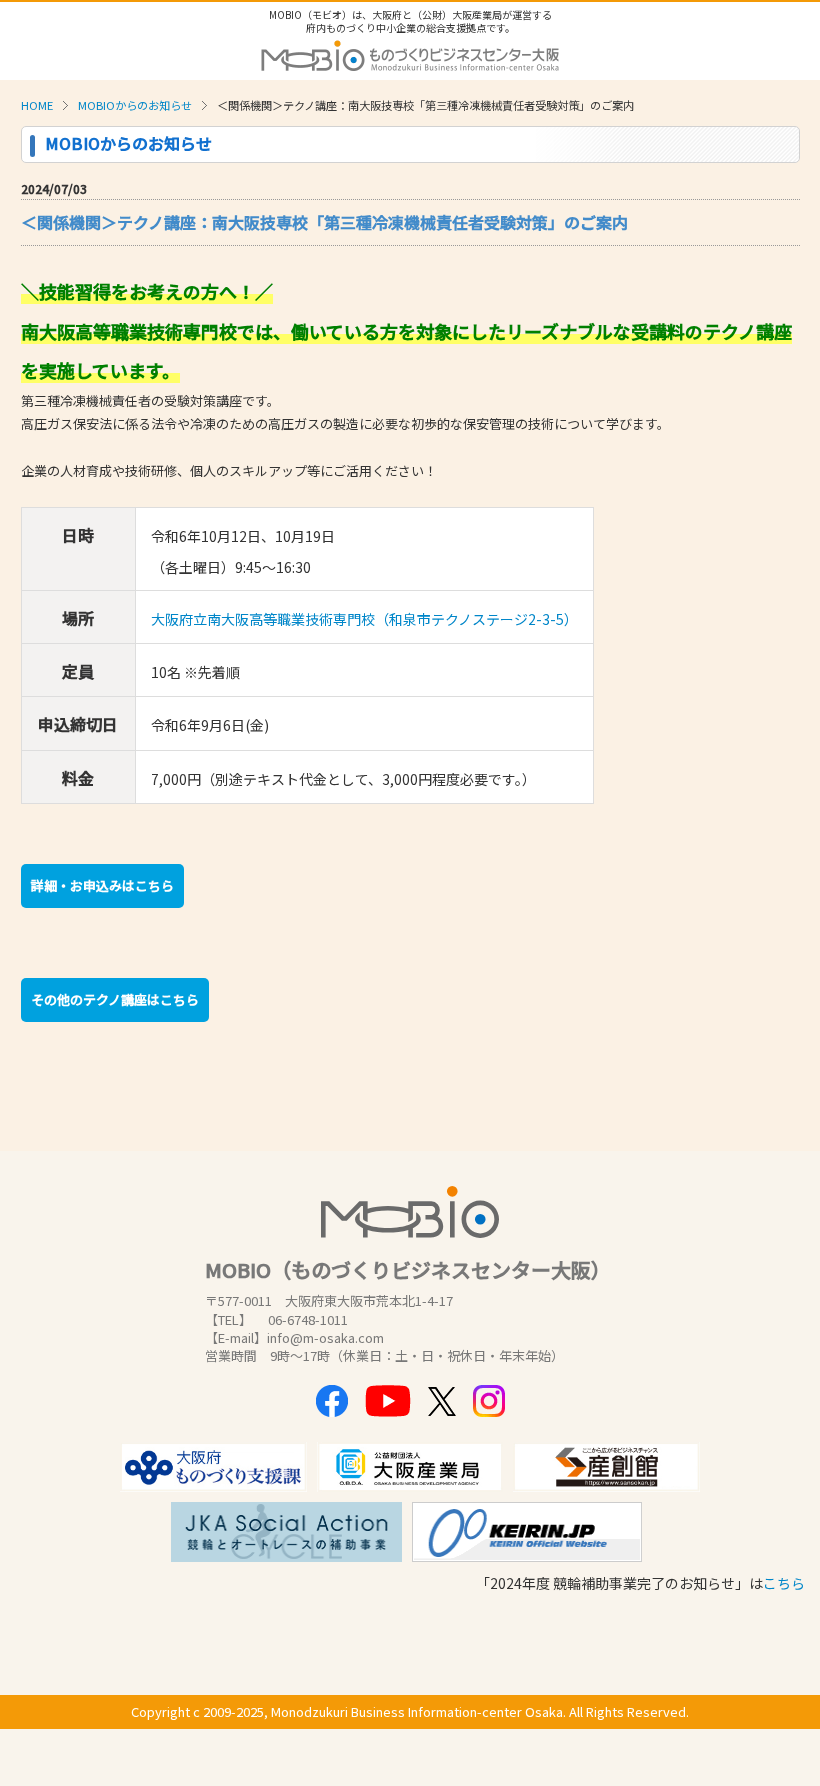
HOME (37, 105)
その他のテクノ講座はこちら (115, 999)
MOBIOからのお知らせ (135, 105)
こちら (784, 1583)
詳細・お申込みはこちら (102, 885)
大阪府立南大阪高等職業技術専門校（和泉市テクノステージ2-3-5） (364, 619)
